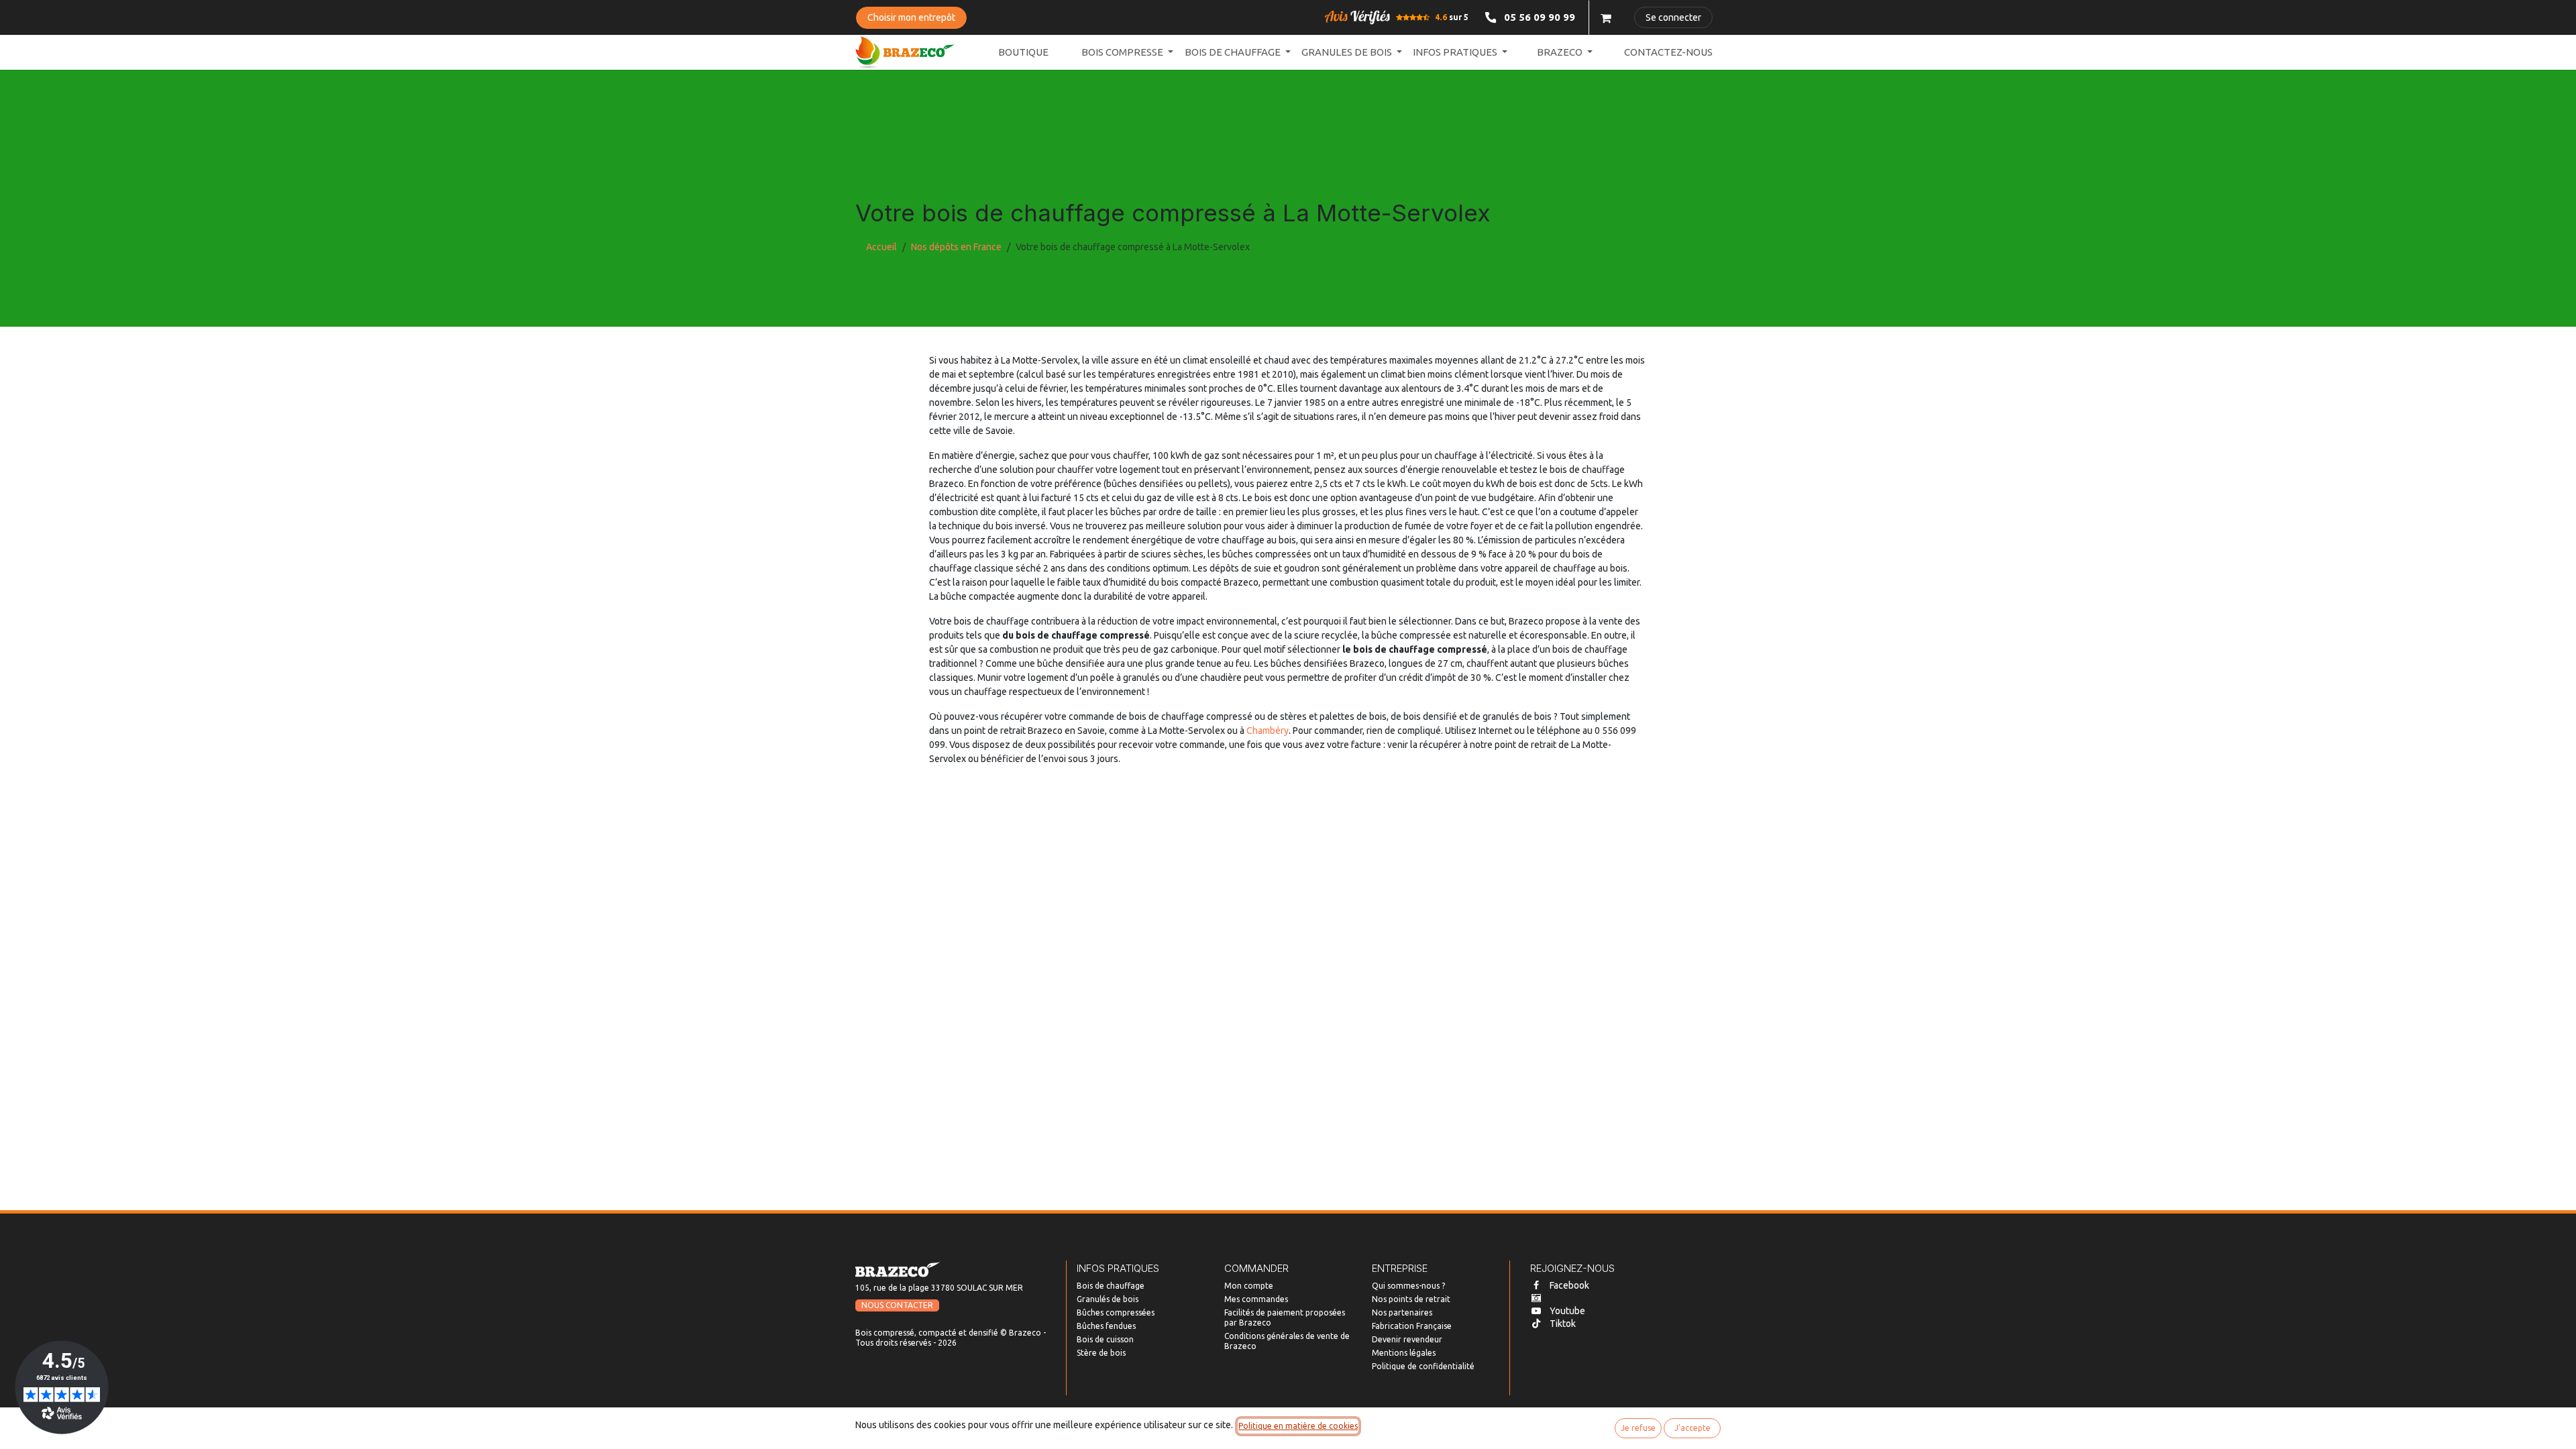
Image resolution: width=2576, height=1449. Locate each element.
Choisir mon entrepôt (911, 17)
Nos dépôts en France (956, 247)
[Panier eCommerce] (1606, 17)
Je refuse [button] (1638, 1428)
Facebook (1569, 1285)
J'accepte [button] (1693, 1428)
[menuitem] (1023, 53)
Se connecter (1673, 17)
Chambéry (1268, 731)
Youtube (1567, 1311)
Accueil (881, 247)
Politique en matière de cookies (1298, 1426)
